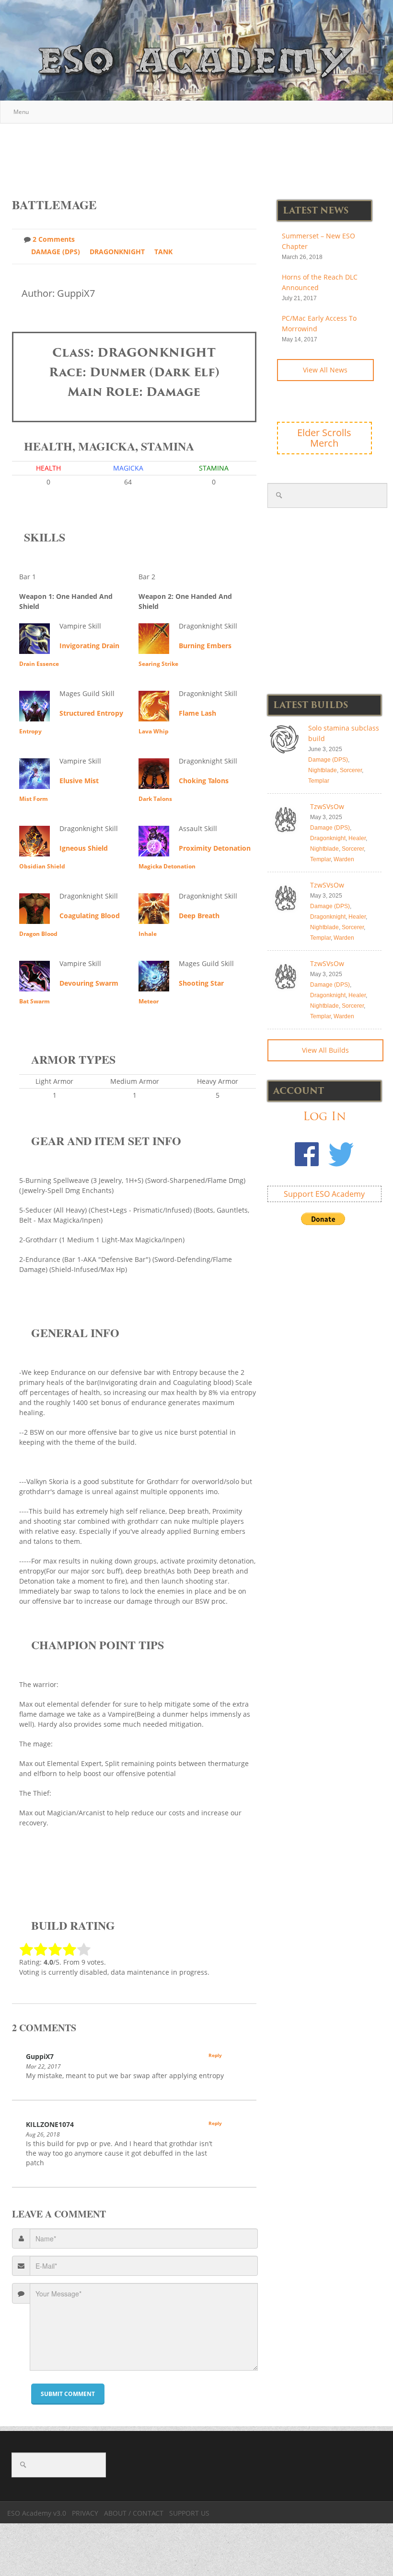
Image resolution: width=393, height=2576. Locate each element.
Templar (319, 781)
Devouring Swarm (89, 983)
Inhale (148, 934)
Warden (344, 859)
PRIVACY (85, 2513)
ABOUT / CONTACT (134, 2513)
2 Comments (54, 239)
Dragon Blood (38, 934)
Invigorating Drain (89, 646)
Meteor (149, 1001)
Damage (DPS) (56, 252)
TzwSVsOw (327, 806)
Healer (357, 838)
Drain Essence (39, 664)
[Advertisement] (197, 156)
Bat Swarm (35, 1001)
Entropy (30, 731)
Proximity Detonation (215, 848)
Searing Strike (158, 664)
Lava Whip (154, 731)
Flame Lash (197, 713)
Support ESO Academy (324, 1194)
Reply (215, 2055)
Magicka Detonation (167, 866)
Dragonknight (117, 252)
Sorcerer (351, 770)
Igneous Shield (84, 848)
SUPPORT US (189, 2513)
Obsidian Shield (42, 866)
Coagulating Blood (90, 916)
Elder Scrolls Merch (324, 438)
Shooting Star (201, 983)
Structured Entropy (91, 713)
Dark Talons (155, 799)
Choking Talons (204, 781)
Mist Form (34, 799)
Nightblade (323, 770)
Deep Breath (199, 916)
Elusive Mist (79, 781)
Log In (324, 1116)
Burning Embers (205, 646)
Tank (163, 252)
